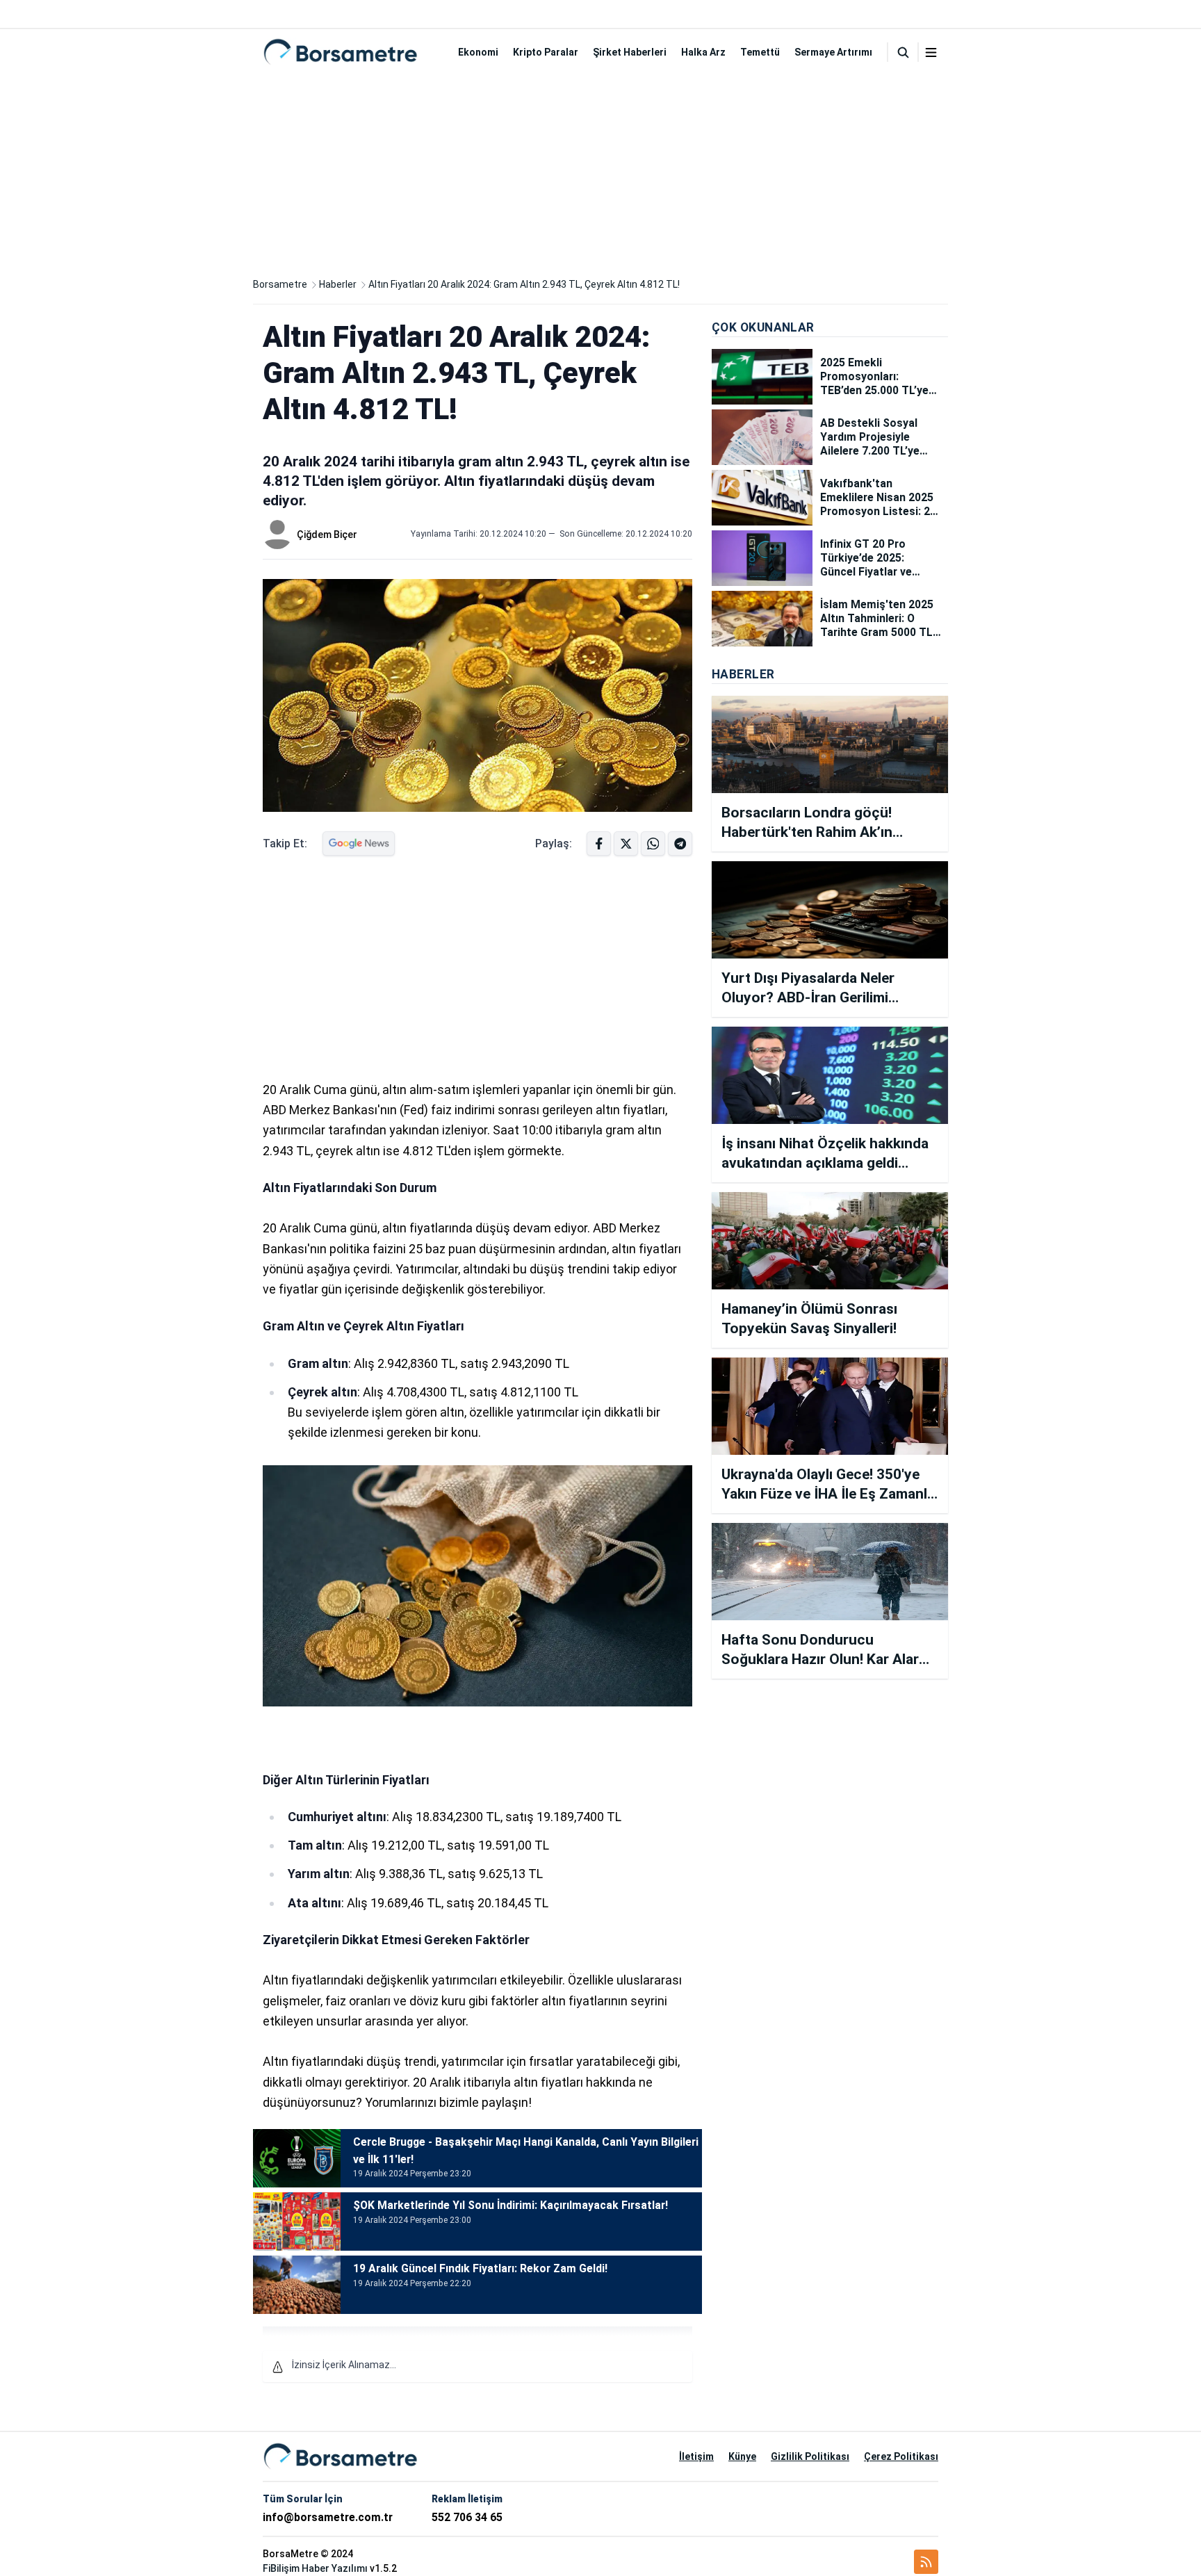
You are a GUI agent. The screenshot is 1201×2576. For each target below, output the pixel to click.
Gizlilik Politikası (810, 2456)
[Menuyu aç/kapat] (931, 52)
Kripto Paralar (546, 52)
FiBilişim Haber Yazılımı (315, 2568)
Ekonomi (478, 52)
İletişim (696, 2456)
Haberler (338, 284)
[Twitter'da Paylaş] (626, 843)
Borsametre (280, 284)
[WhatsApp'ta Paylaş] (680, 843)
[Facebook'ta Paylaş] (599, 843)
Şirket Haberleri (630, 52)
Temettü (760, 52)
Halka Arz (703, 52)
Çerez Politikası (901, 2456)
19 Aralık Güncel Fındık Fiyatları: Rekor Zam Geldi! (480, 2268)
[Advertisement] (600, 172)
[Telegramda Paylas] (653, 843)
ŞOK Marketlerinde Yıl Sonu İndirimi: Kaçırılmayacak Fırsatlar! (510, 2205)
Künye (742, 2456)
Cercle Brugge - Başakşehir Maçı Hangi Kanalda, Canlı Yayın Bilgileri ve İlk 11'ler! (526, 2151)
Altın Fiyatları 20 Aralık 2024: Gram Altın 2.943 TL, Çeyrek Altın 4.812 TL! (524, 284)
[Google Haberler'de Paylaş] (359, 843)
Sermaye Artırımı (833, 52)
